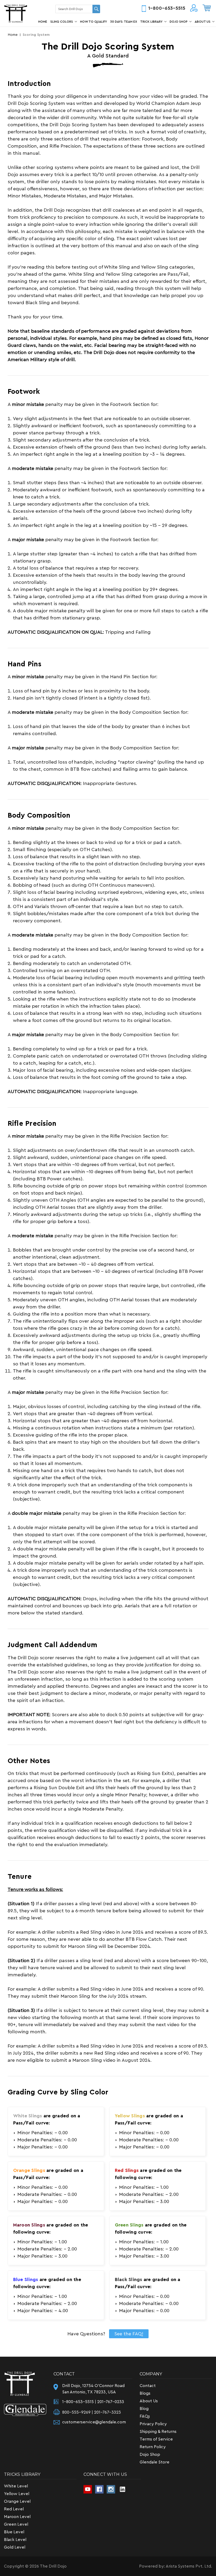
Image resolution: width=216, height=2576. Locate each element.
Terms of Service (156, 2439)
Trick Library (151, 22)
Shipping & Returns (158, 2432)
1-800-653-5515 (167, 8)
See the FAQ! (129, 2334)
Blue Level (14, 2532)
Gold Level (15, 2547)
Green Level (16, 2524)
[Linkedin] (122, 2489)
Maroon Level (17, 2517)
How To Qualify (94, 22)
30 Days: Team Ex (124, 22)
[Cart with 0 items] (207, 8)
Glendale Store (154, 2462)
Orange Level (17, 2501)
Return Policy (153, 2447)
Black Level (15, 2540)
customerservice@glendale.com (94, 2422)
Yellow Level (17, 2494)
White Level (16, 2486)
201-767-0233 (111, 2402)
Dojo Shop (179, 22)
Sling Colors (62, 22)
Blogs (145, 2393)
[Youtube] (88, 2489)
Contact (148, 2386)
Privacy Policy (153, 2424)
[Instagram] (111, 2489)
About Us (203, 22)
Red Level (14, 2509)
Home (43, 22)
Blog (144, 2409)
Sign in (194, 9)
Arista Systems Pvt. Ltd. (189, 2566)
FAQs (145, 2416)
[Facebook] (99, 2489)
